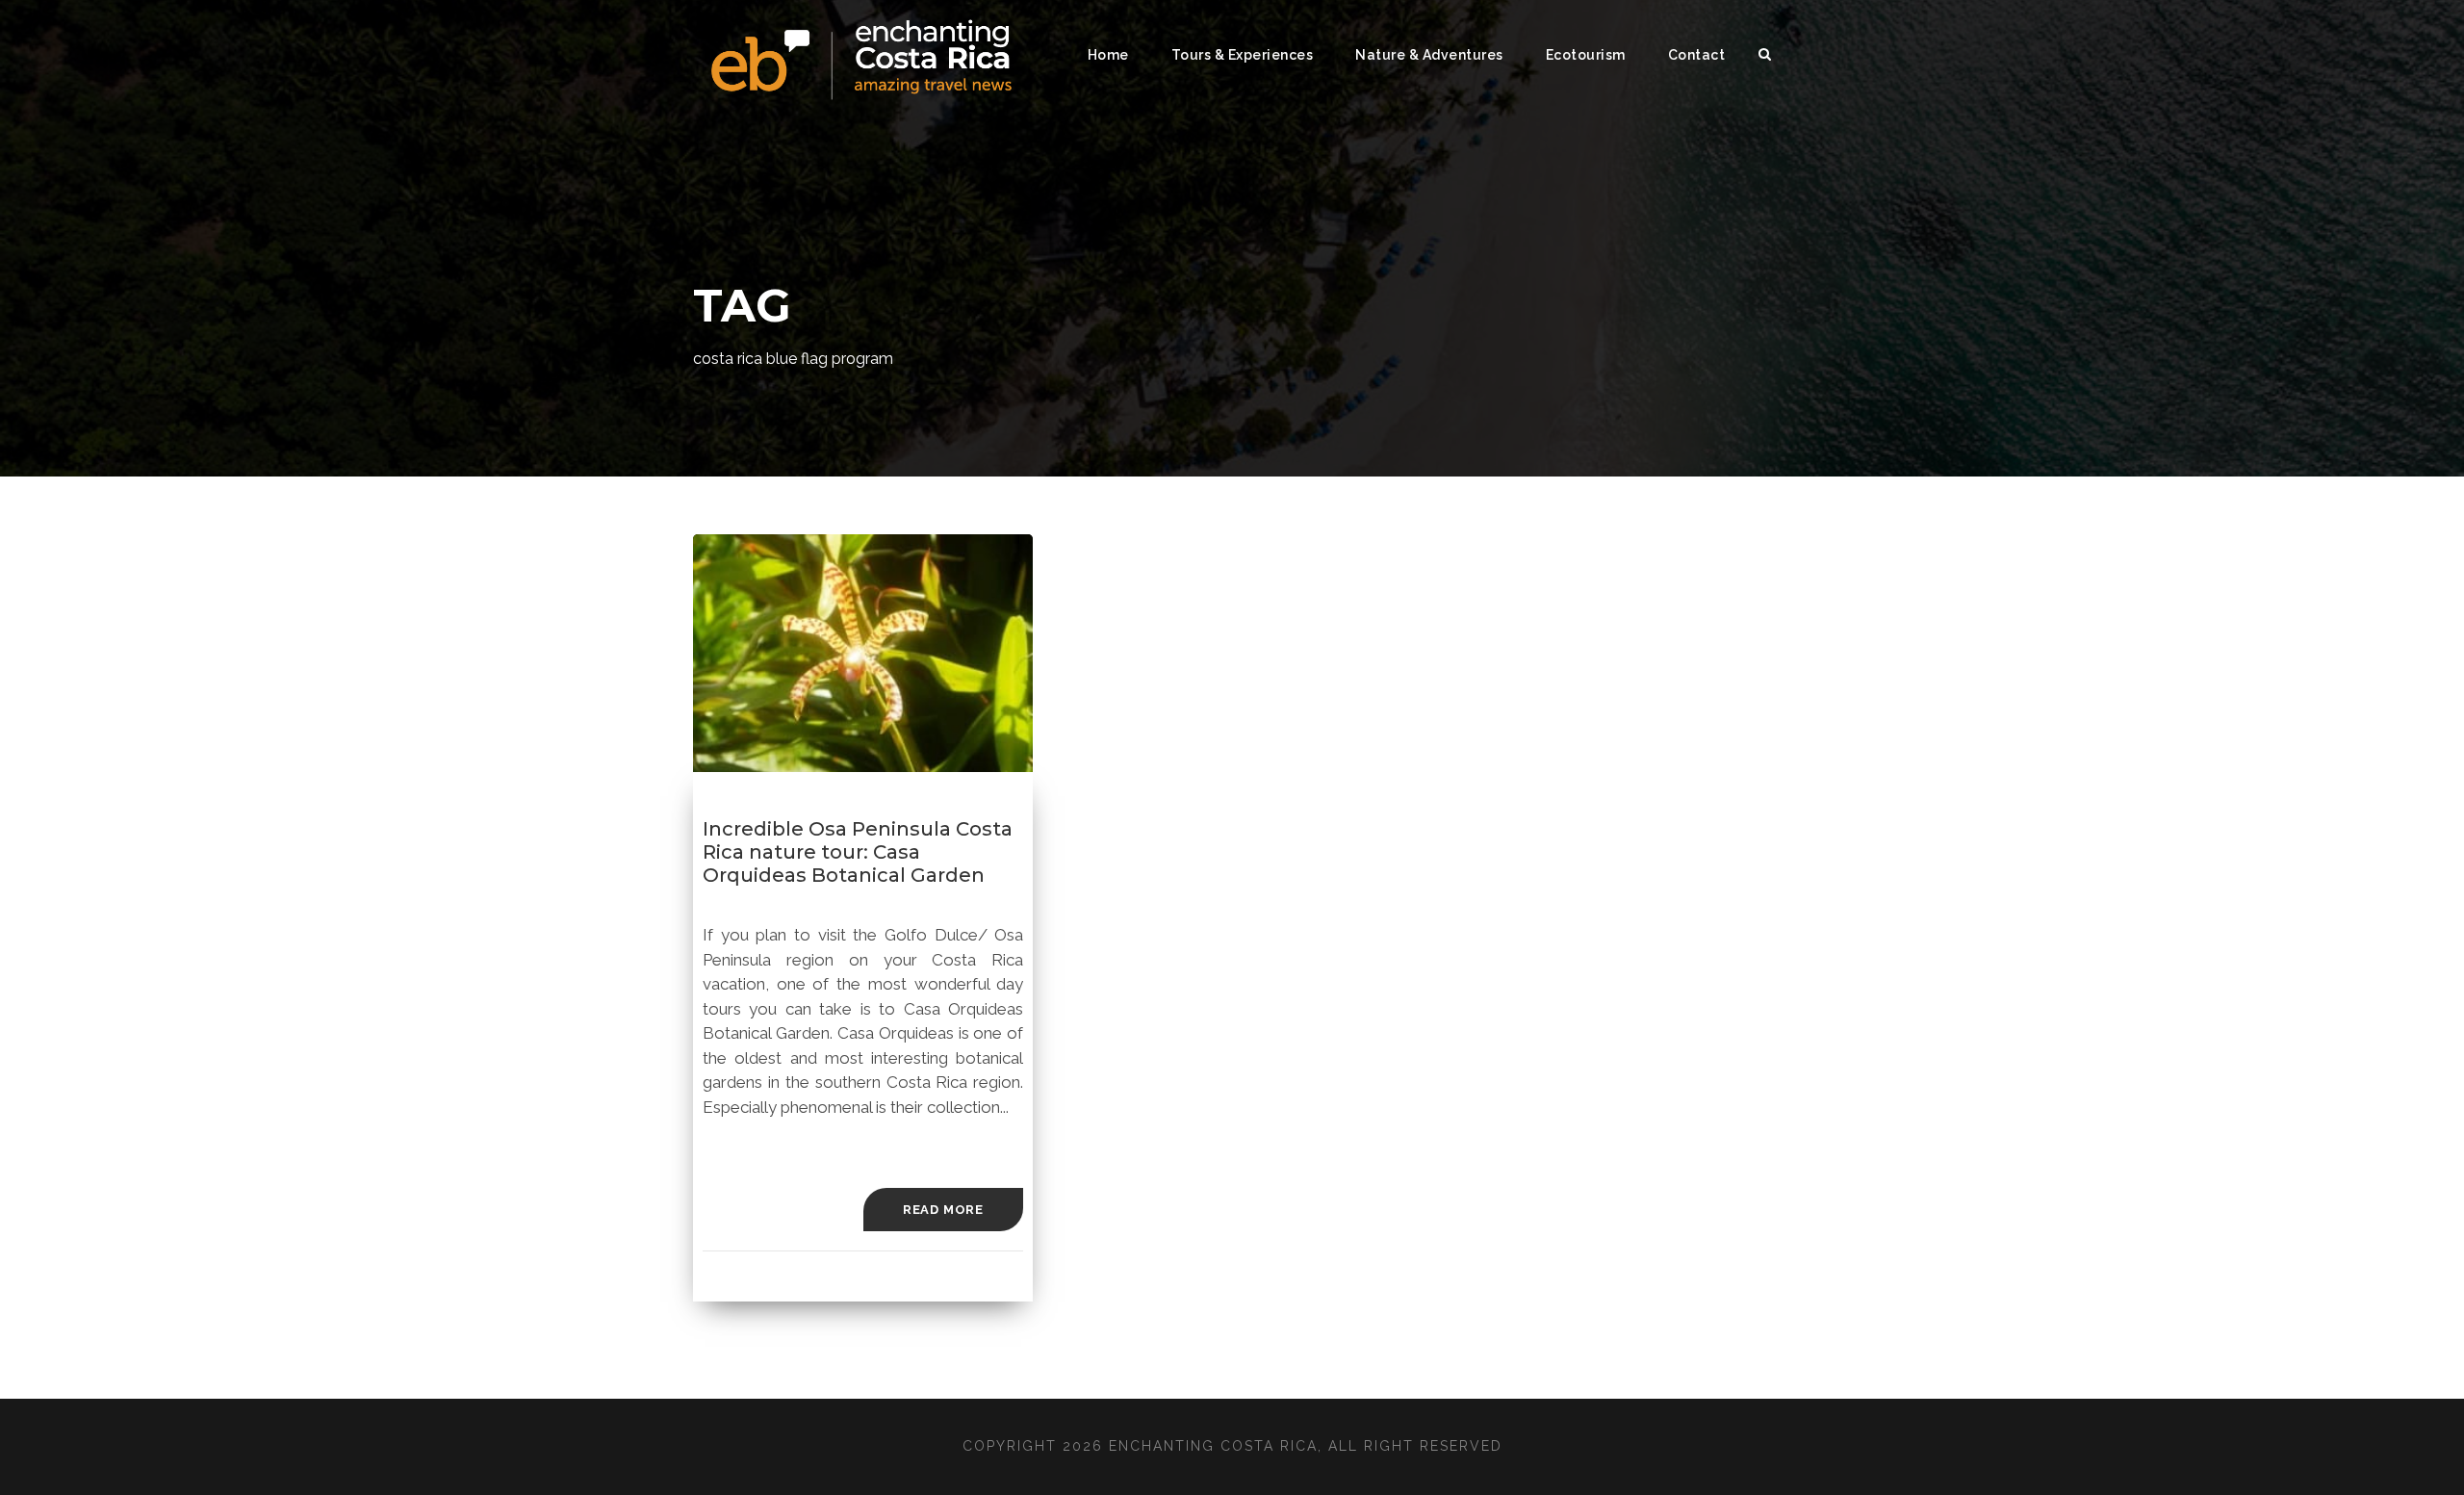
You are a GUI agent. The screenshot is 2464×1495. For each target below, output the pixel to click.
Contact (1697, 55)
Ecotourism (1586, 55)
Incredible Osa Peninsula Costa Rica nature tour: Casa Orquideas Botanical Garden (858, 852)
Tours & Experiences (1243, 55)
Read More (943, 1210)
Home (1108, 55)
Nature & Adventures (1429, 55)
